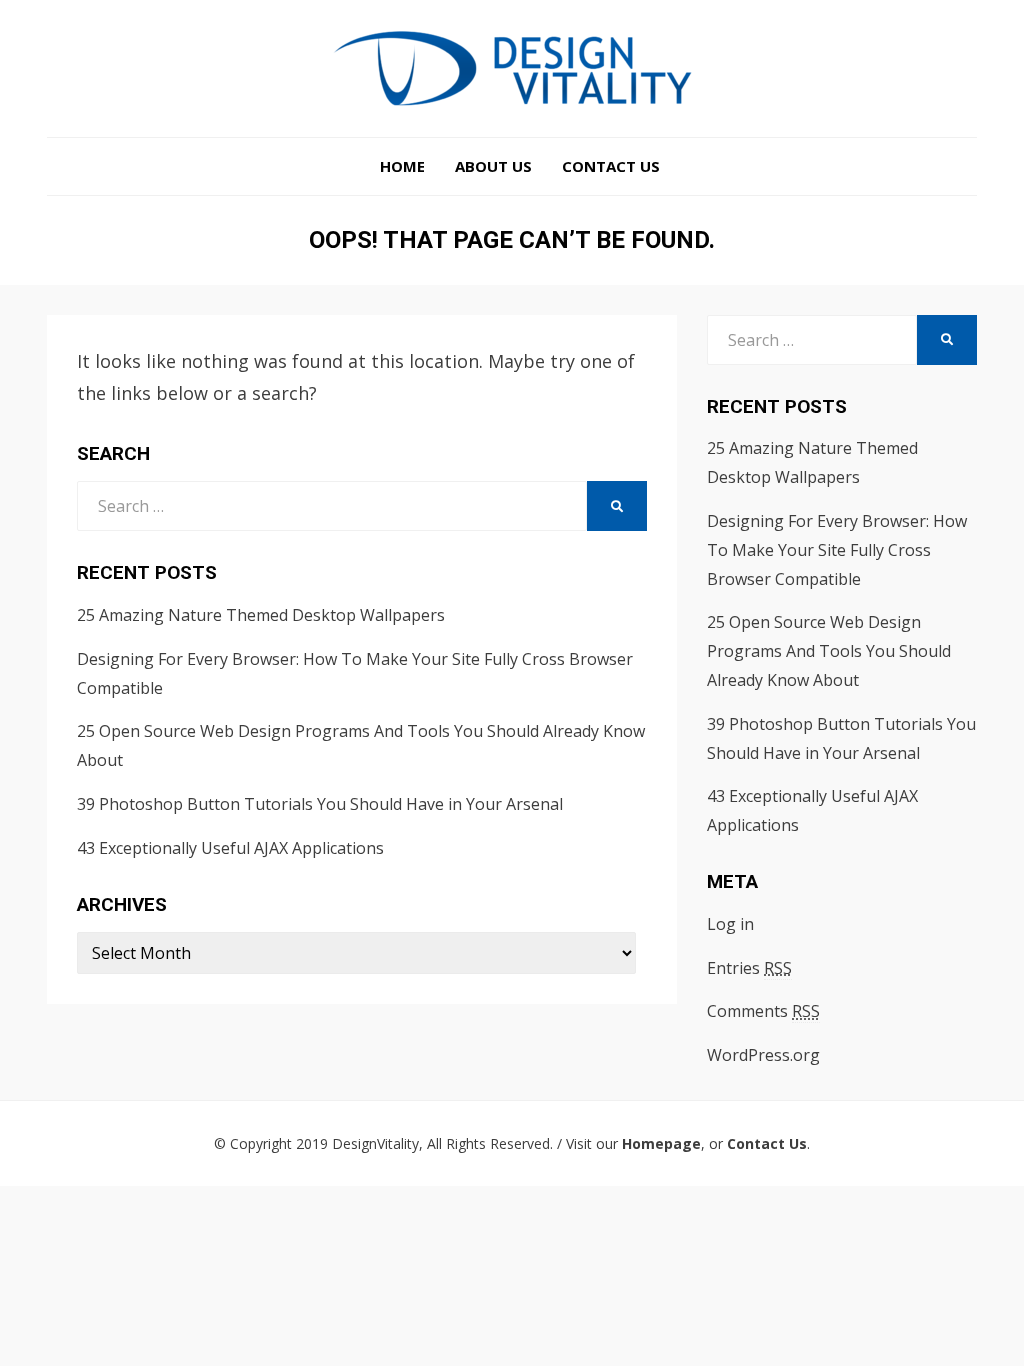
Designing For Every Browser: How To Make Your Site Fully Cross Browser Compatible (837, 550)
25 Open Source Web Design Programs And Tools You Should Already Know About (829, 651)
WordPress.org (763, 1055)
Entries (749, 968)
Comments (763, 1011)
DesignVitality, (377, 1143)
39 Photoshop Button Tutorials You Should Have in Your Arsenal (320, 804)
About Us (493, 166)
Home (402, 166)
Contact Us (611, 166)
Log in (730, 924)
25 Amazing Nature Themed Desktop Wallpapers (261, 615)
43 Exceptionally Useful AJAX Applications (230, 848)
